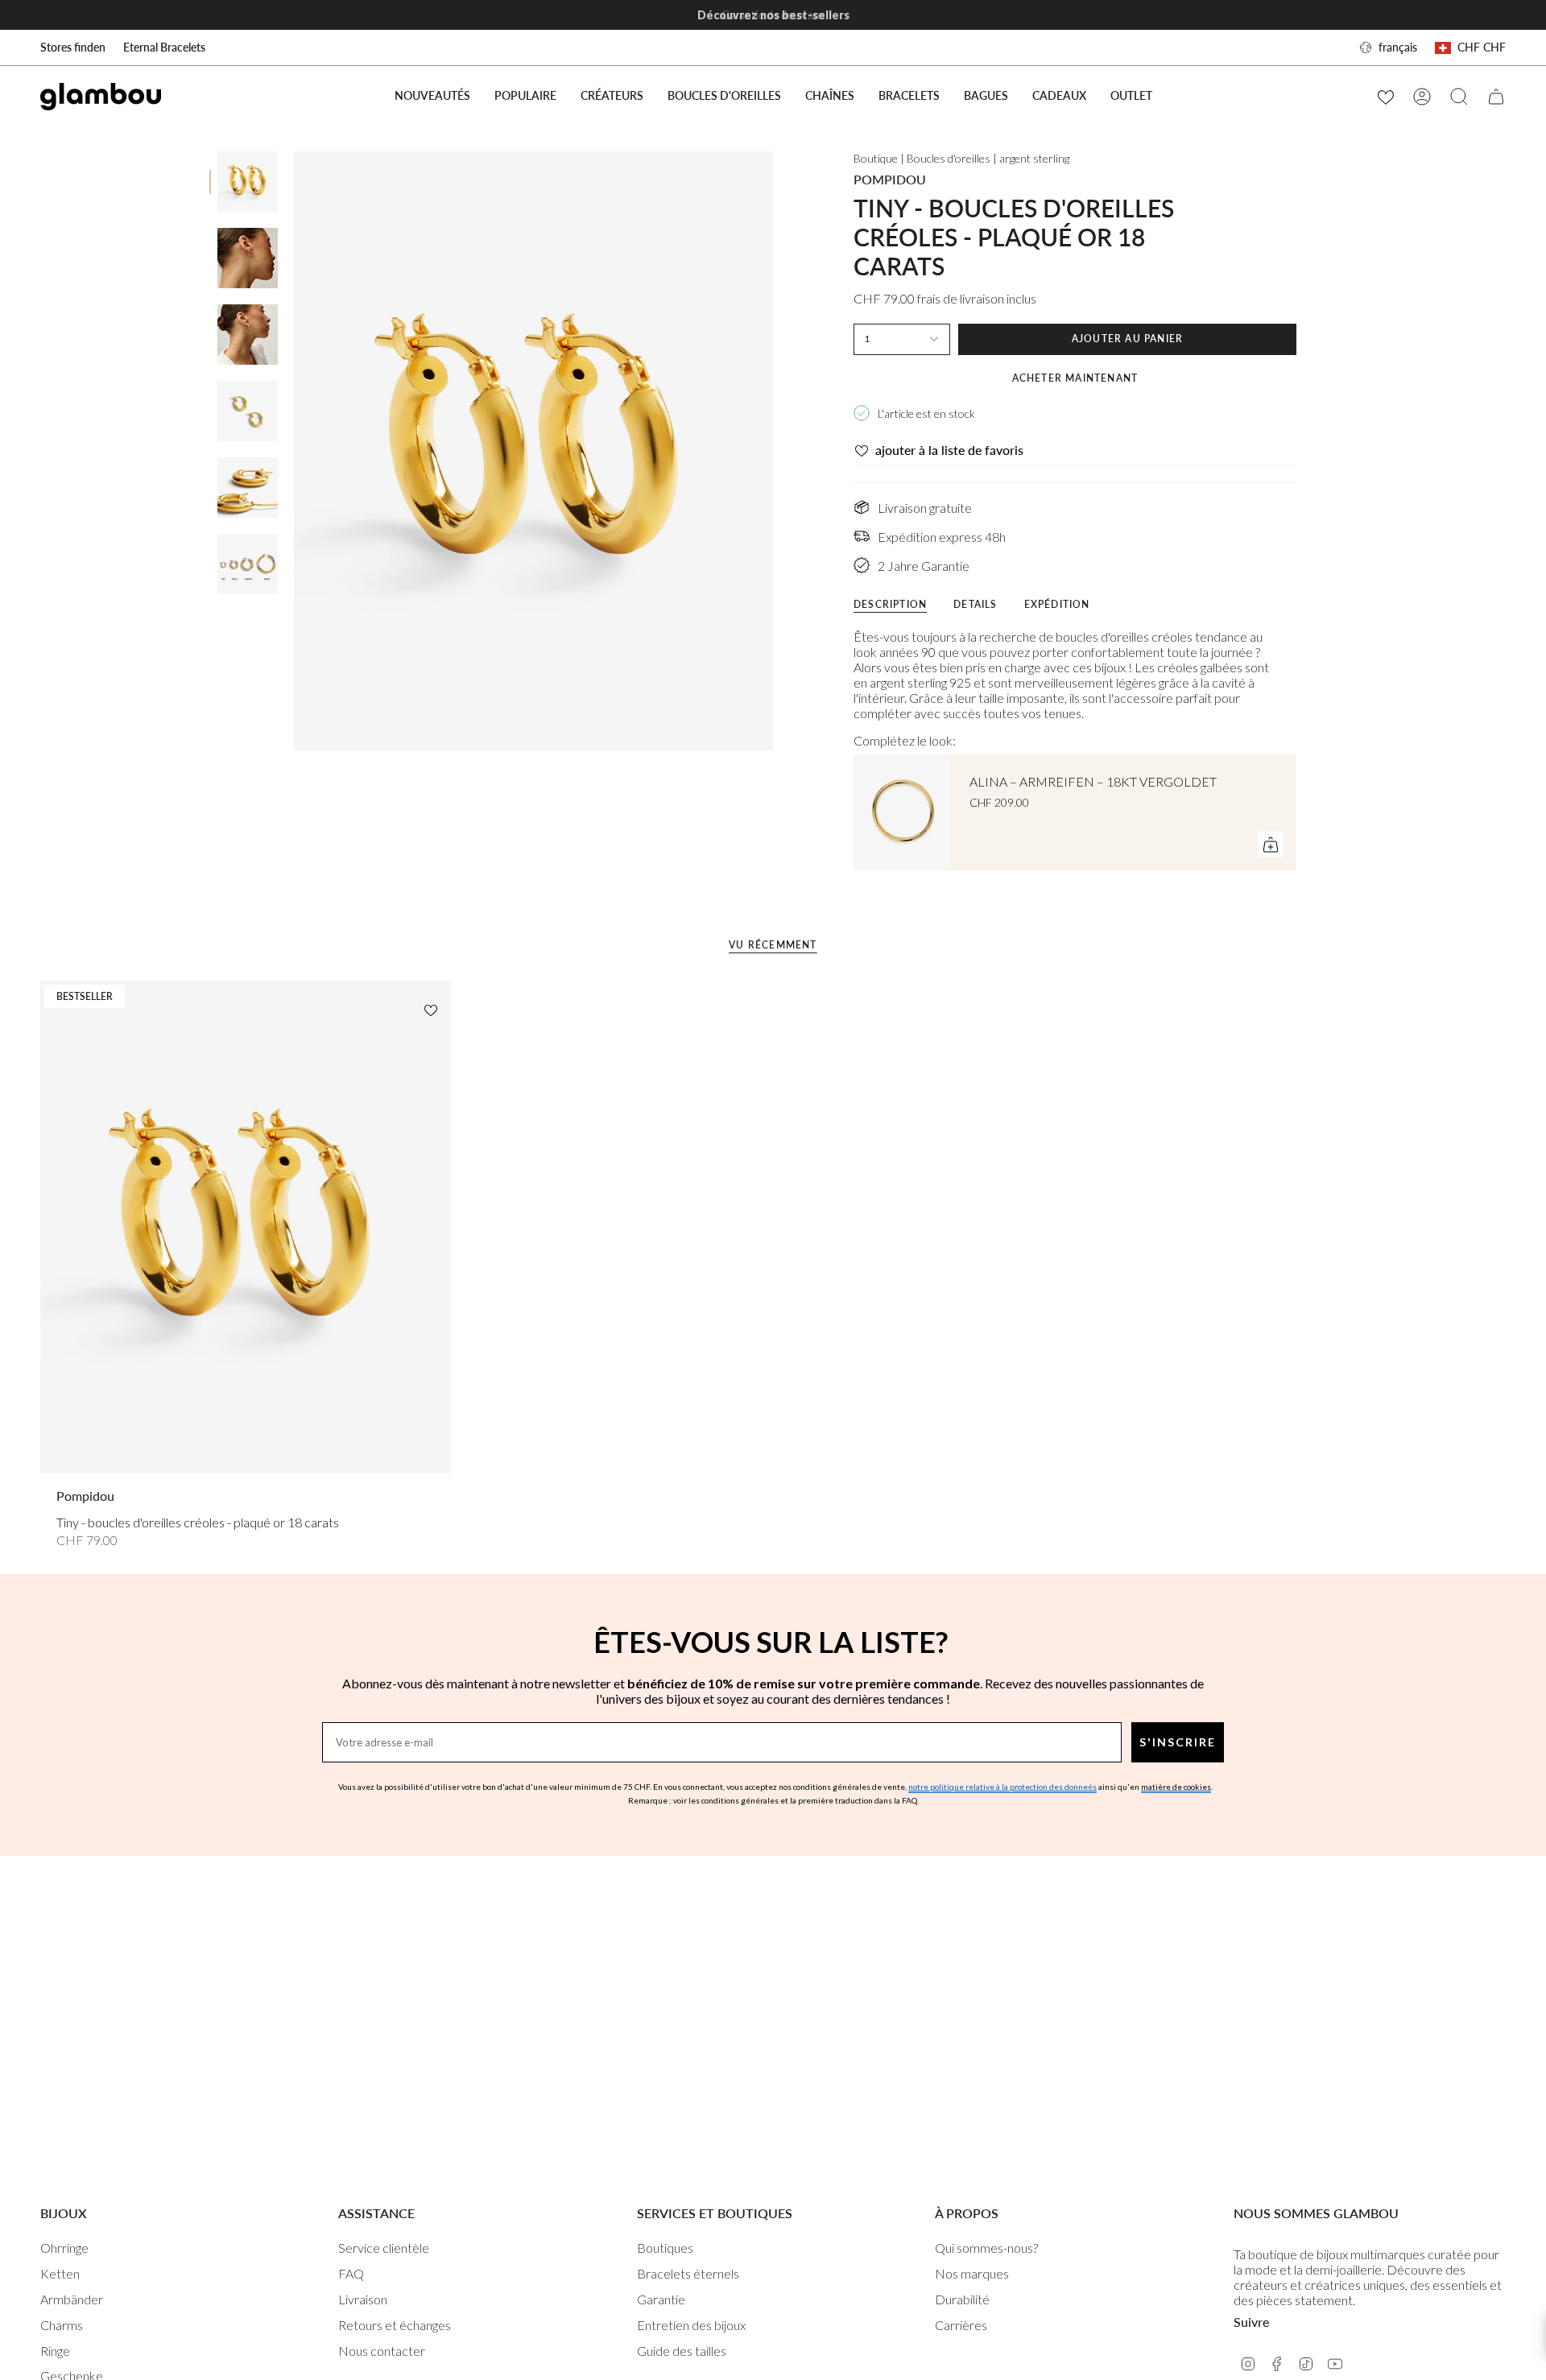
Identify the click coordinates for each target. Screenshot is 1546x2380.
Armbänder (72, 2299)
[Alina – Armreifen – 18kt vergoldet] (902, 812)
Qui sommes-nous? (986, 2248)
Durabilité (962, 2299)
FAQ (351, 2273)
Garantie (661, 2299)
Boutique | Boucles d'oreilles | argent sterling (961, 158)
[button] (525, 96)
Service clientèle (384, 2248)
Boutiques (665, 2248)
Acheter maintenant (1075, 378)
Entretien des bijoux (691, 2325)
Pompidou (890, 179)
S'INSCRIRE (1178, 1742)
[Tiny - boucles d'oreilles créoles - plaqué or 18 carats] (246, 1227)
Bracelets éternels (688, 2273)
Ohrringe (64, 2248)
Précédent (294, 451)
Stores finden (73, 47)
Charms (62, 2325)
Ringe (55, 2351)
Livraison (363, 2299)
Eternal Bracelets (164, 47)
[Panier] (1496, 97)
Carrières (961, 2325)
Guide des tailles (682, 2351)
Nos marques (972, 2273)
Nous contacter (382, 2351)
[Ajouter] (1271, 845)
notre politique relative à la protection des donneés (1002, 1787)
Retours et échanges (395, 2325)
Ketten (60, 2273)
